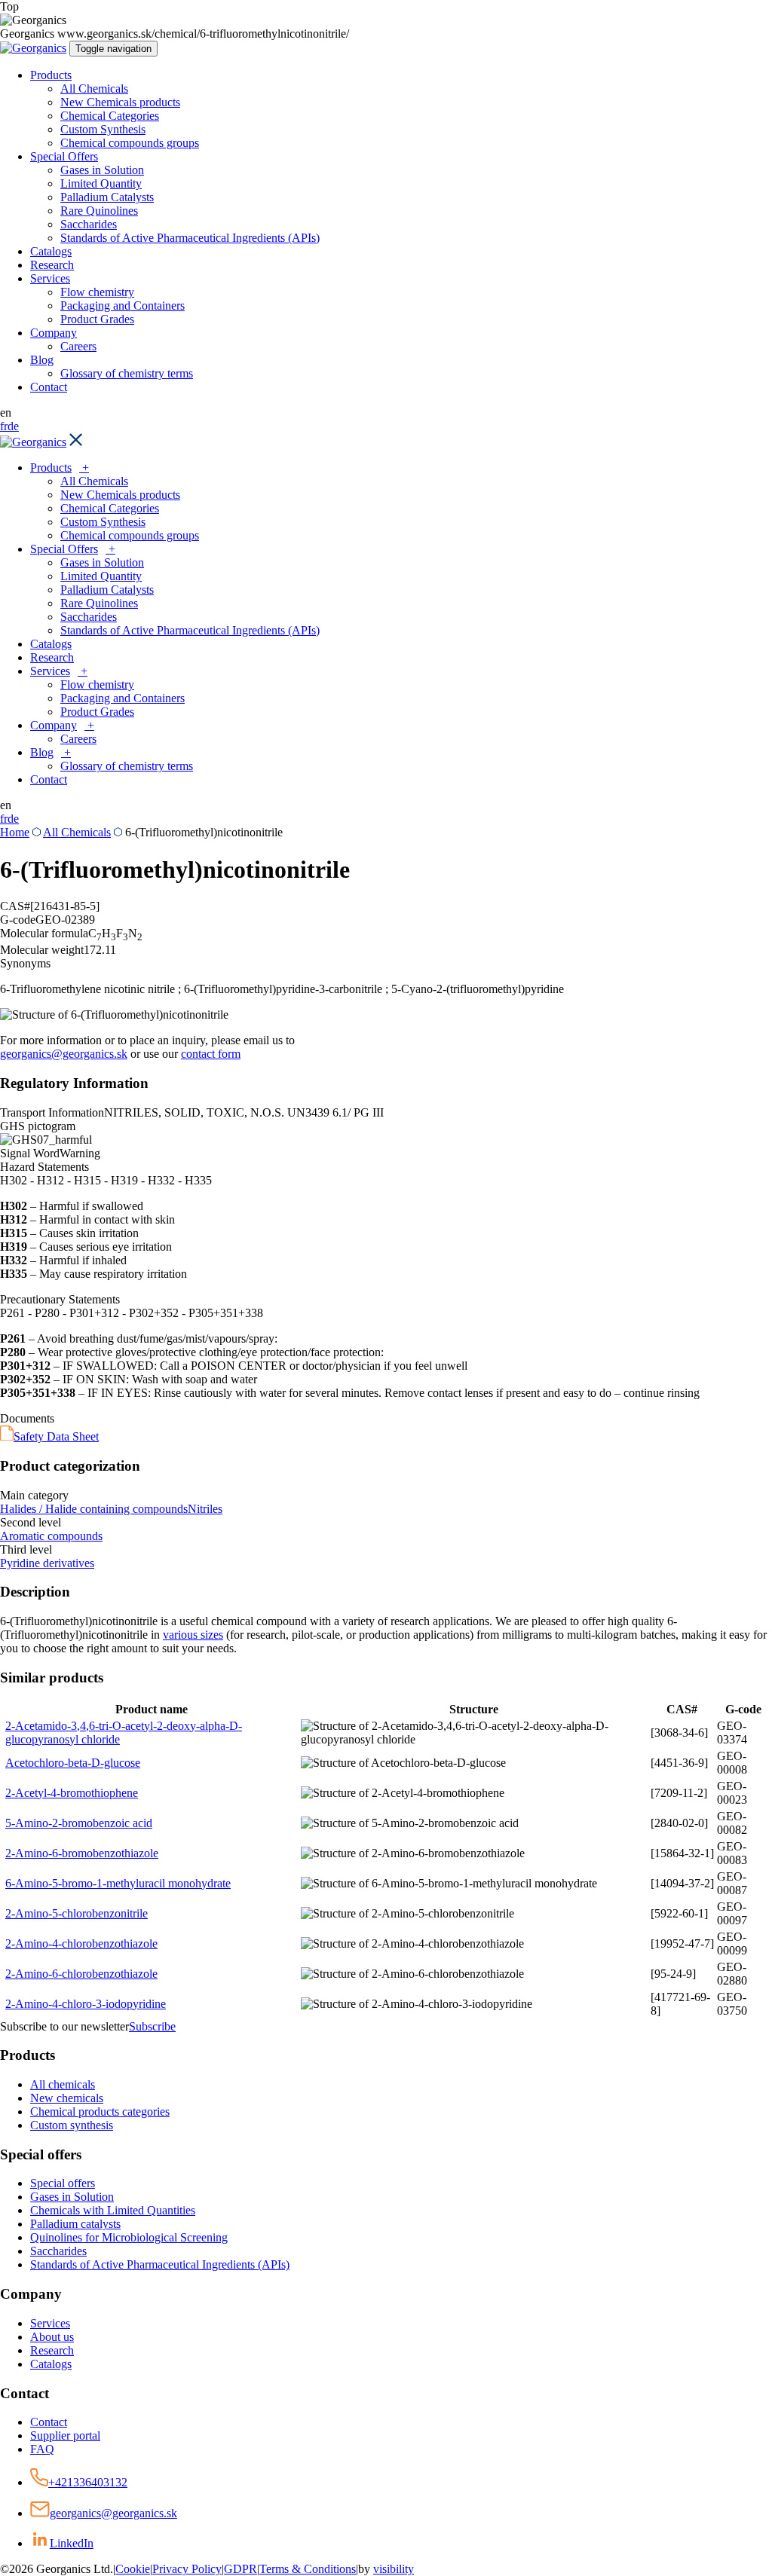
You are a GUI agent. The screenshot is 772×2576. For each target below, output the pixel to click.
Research (52, 265)
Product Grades (97, 319)
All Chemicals (94, 89)
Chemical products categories (100, 2112)
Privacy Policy (187, 2569)
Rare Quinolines (99, 211)
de (13, 426)
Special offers (63, 2183)
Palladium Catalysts (107, 197)
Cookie (133, 2569)
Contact (49, 387)
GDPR (240, 2569)
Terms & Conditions (308, 2569)
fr (4, 426)
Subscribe (152, 2026)
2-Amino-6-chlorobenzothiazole (81, 1974)
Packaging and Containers (123, 306)
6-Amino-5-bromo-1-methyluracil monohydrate (118, 1883)
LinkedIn (72, 2543)
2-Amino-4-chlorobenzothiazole (81, 1943)
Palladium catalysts (75, 2224)
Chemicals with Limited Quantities (113, 2210)
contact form (211, 1054)
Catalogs (51, 251)
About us (52, 2337)
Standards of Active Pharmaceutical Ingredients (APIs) (190, 238)
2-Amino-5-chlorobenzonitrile (77, 1913)
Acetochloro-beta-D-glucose (73, 1763)
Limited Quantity (101, 183)
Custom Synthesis (103, 129)
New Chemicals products (120, 102)
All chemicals (63, 2084)
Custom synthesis (72, 2125)
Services (50, 278)
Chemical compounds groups (130, 143)
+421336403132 (88, 2482)
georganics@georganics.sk (64, 1054)
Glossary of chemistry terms (127, 373)
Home (15, 832)
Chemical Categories (110, 116)
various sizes (193, 1635)
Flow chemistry (97, 292)
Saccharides (89, 224)
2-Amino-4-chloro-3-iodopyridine (86, 2004)
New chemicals (67, 2098)
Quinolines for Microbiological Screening (129, 2237)
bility (394, 2569)
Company (54, 333)
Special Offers (64, 156)
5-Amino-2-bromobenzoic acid (79, 1823)
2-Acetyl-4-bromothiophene (72, 1793)
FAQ (42, 2449)
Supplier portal (65, 2435)
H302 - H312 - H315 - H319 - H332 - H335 (106, 1180)
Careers (78, 346)
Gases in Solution (102, 170)
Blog (42, 360)
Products (51, 75)
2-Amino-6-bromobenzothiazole (82, 1853)
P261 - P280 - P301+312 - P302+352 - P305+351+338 (132, 1313)
